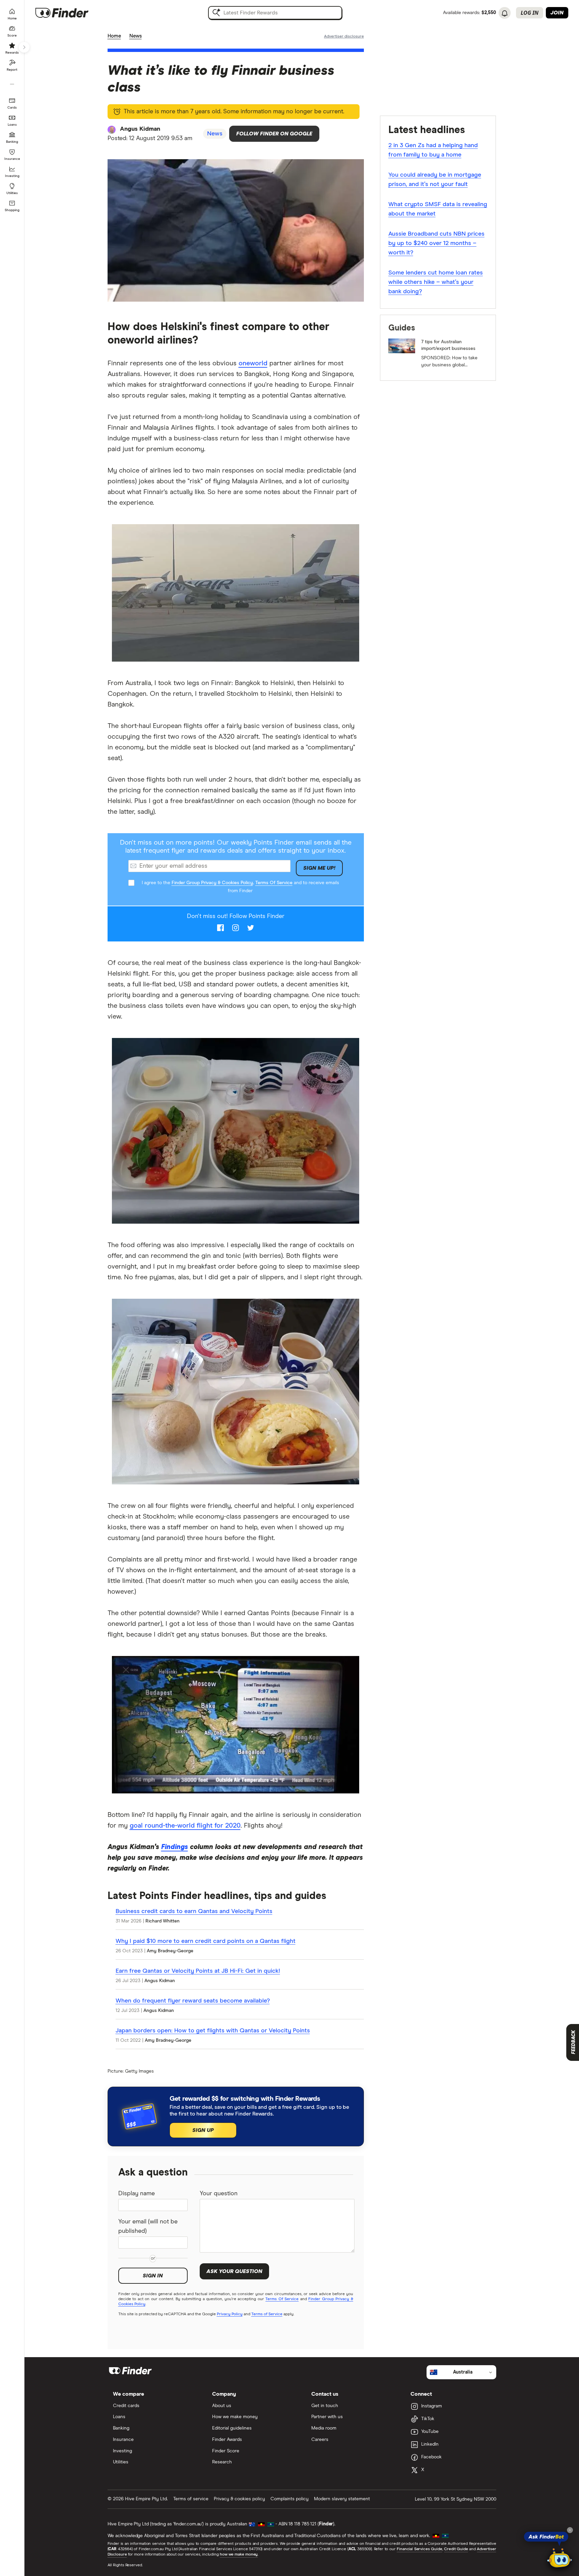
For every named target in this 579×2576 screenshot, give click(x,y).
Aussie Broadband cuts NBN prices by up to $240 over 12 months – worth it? (436, 243)
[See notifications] (505, 13)
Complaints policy (289, 2499)
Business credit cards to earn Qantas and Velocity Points (194, 1911)
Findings (175, 1847)
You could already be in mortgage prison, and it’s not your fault (435, 180)
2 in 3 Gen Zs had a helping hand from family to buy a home (433, 150)
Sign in (153, 2276)
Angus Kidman (140, 129)
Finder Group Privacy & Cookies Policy (212, 883)
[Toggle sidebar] (24, 47)
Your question (219, 2194)
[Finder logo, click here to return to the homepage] (71, 13)
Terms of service (191, 2499)
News (136, 36)
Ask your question (234, 2271)
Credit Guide (456, 2549)
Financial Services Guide (420, 2549)
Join (557, 13)
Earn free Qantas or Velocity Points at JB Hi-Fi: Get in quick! (198, 1971)
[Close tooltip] (570, 2530)
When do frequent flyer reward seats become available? (193, 2001)
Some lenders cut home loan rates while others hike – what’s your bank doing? (436, 282)
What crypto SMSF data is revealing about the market (438, 209)
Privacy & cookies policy (239, 2499)
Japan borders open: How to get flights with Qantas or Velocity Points (213, 2031)
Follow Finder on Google (274, 134)
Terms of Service (267, 2314)
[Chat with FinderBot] (560, 2558)
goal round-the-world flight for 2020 (185, 1826)
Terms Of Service (274, 883)
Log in (530, 13)
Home (114, 36)
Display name (137, 2194)
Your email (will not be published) (148, 2226)
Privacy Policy (230, 2314)
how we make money (239, 2555)
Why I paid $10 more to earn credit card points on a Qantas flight (206, 1941)
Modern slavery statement (342, 2499)
